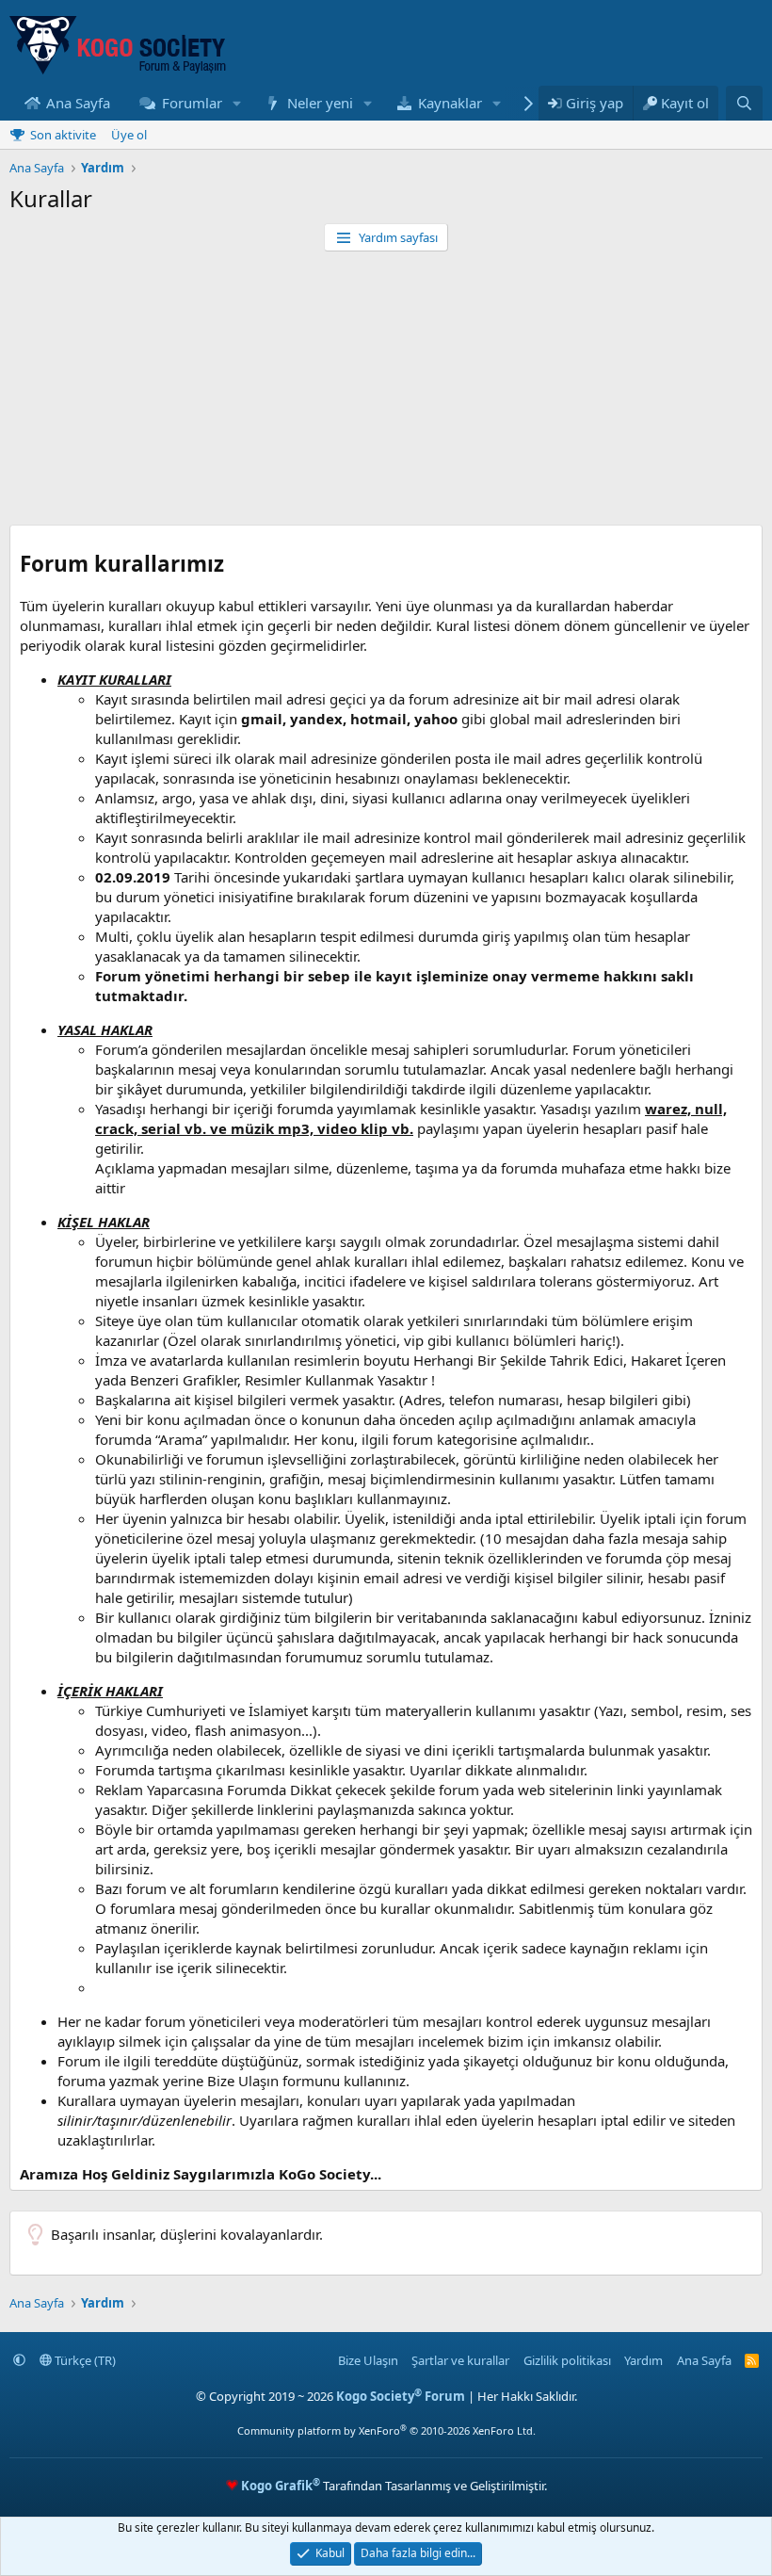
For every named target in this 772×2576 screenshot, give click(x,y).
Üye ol (129, 135)
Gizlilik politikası (567, 2360)
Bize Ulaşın (368, 2360)
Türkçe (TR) (84, 2360)
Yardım (643, 2360)
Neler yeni (320, 103)
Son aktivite (63, 135)
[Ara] (744, 103)
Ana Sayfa (78, 103)
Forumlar (192, 103)
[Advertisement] (386, 393)
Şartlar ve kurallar (460, 2360)
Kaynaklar (450, 103)
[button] (236, 103)
